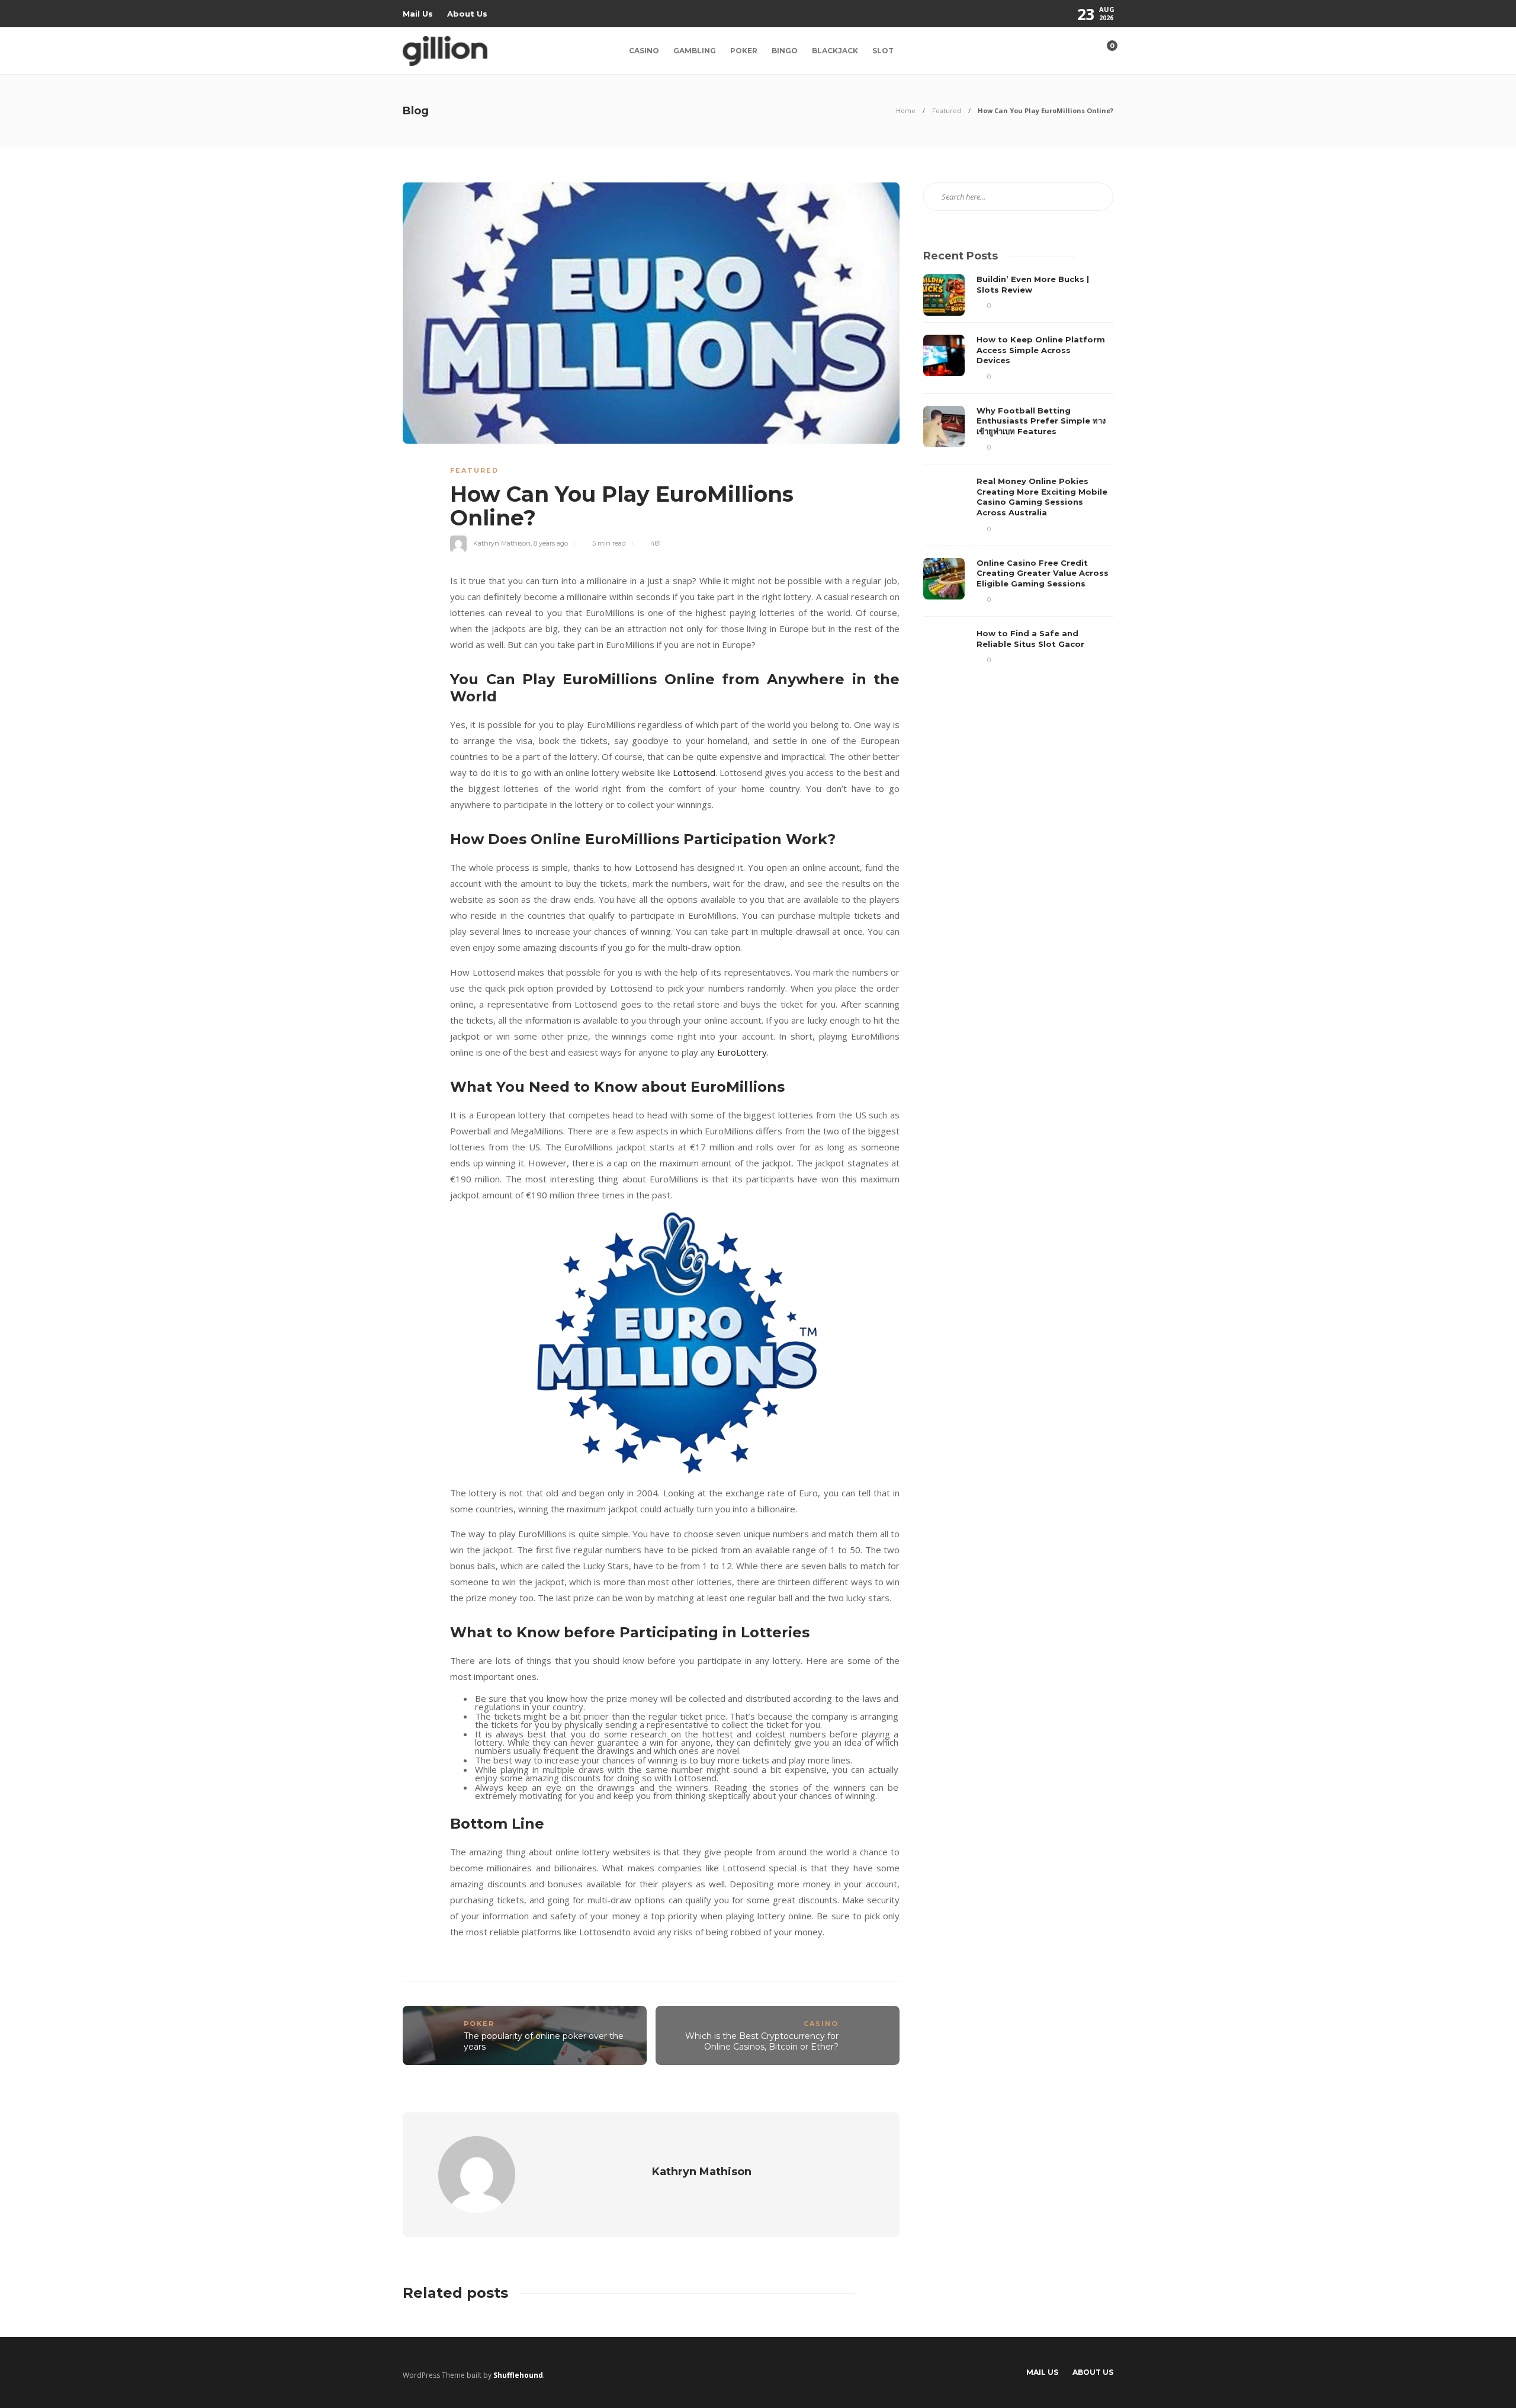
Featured (947, 110)
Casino (644, 51)
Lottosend (694, 772)
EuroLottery (742, 1052)
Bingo (785, 51)
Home (906, 110)
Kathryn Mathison (502, 543)
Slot (883, 51)
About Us (467, 14)
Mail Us (418, 14)
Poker (744, 51)
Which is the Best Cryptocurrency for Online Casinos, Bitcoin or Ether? (762, 2042)
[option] (1018, 472)
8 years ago (551, 543)
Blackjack (835, 51)
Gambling (695, 51)
